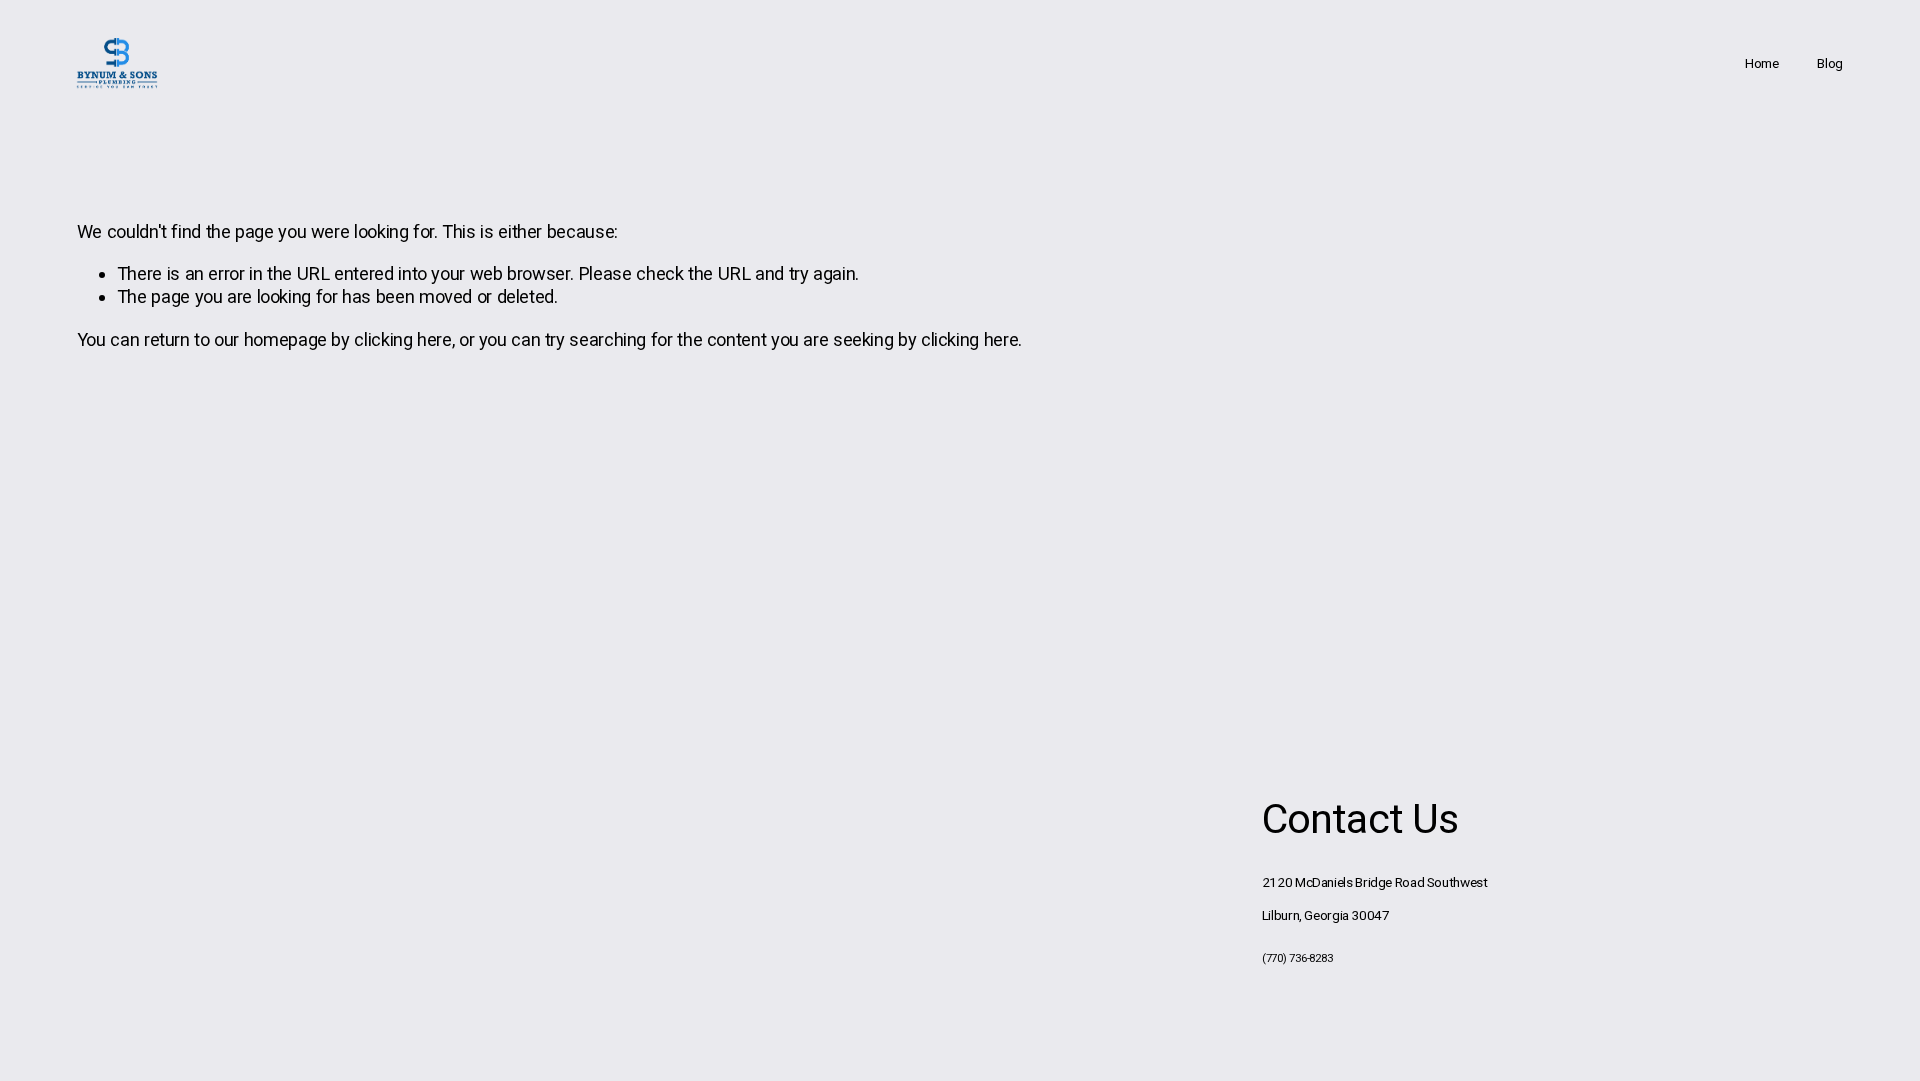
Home (1762, 63)
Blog (1830, 63)
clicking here (402, 339)
